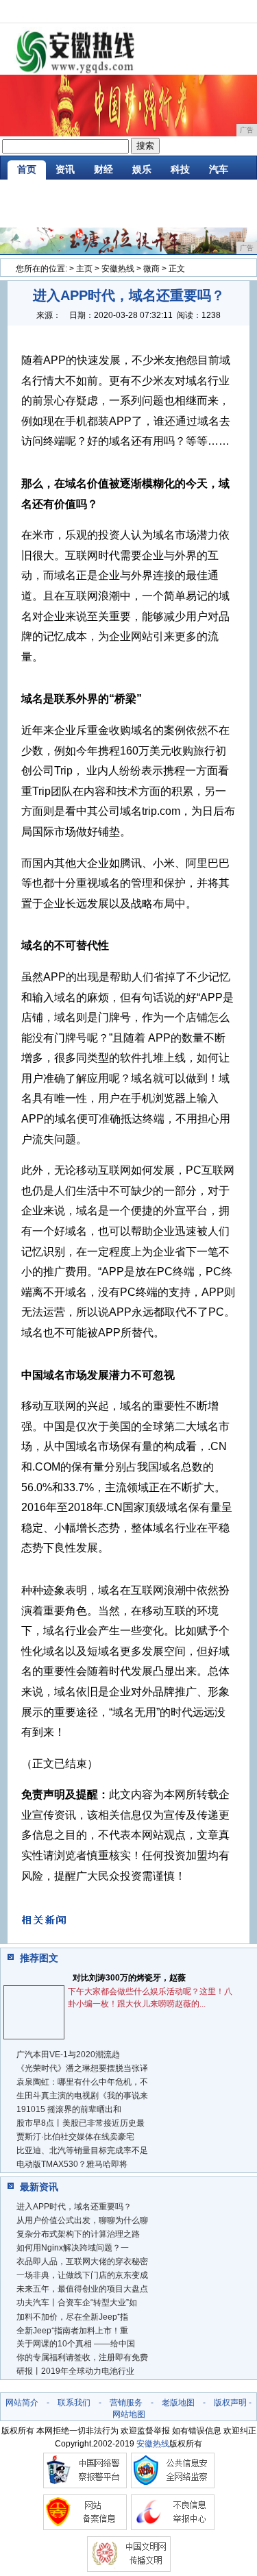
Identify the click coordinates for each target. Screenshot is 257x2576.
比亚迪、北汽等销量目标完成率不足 (82, 2150)
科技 (180, 169)
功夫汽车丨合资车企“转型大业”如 (77, 2303)
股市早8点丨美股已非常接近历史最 (81, 2123)
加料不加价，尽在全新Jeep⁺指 (72, 2317)
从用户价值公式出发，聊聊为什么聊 (82, 2220)
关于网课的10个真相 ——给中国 (76, 2344)
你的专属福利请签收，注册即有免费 (82, 2357)
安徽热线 (118, 269)
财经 (103, 169)
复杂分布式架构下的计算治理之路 (78, 2234)
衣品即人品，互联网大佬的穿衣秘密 (82, 2261)
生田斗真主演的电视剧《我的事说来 (82, 2096)
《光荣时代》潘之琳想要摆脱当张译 (82, 2068)
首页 (27, 169)
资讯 (65, 169)
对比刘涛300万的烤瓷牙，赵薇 (129, 1978)
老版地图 (178, 2403)
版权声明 (230, 2403)
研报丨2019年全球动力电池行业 (75, 2371)
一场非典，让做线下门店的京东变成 (82, 2275)
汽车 (219, 169)
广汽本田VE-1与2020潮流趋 (68, 2054)
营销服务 (126, 2403)
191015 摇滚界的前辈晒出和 (69, 2109)
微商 (151, 269)
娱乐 (142, 169)
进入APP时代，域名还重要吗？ (74, 2207)
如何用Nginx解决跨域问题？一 (73, 2248)
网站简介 (22, 2403)
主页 (84, 269)
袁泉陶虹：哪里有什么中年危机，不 (82, 2082)
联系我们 (74, 2403)
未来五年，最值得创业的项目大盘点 (82, 2289)
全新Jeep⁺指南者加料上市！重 (72, 2331)
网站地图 (129, 2414)
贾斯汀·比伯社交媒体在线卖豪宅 (75, 2137)
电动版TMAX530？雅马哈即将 (72, 2164)
